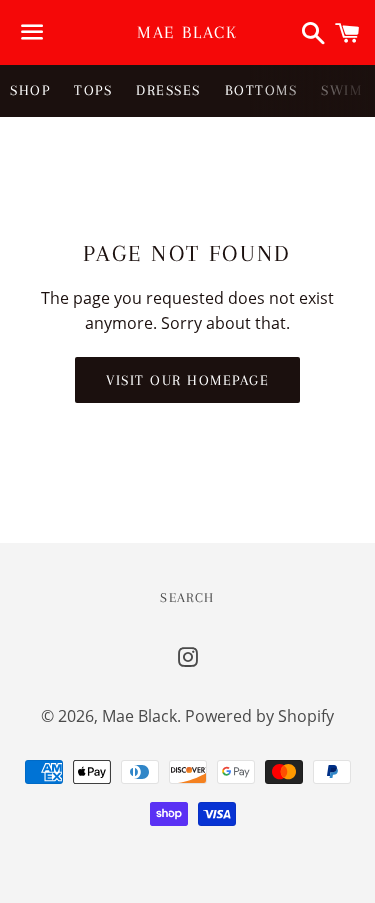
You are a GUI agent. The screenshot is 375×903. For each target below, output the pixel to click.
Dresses (168, 90)
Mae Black (187, 32)
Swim (341, 90)
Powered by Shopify (259, 716)
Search (187, 597)
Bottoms (261, 90)
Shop (30, 90)
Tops (93, 90)
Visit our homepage (187, 380)
